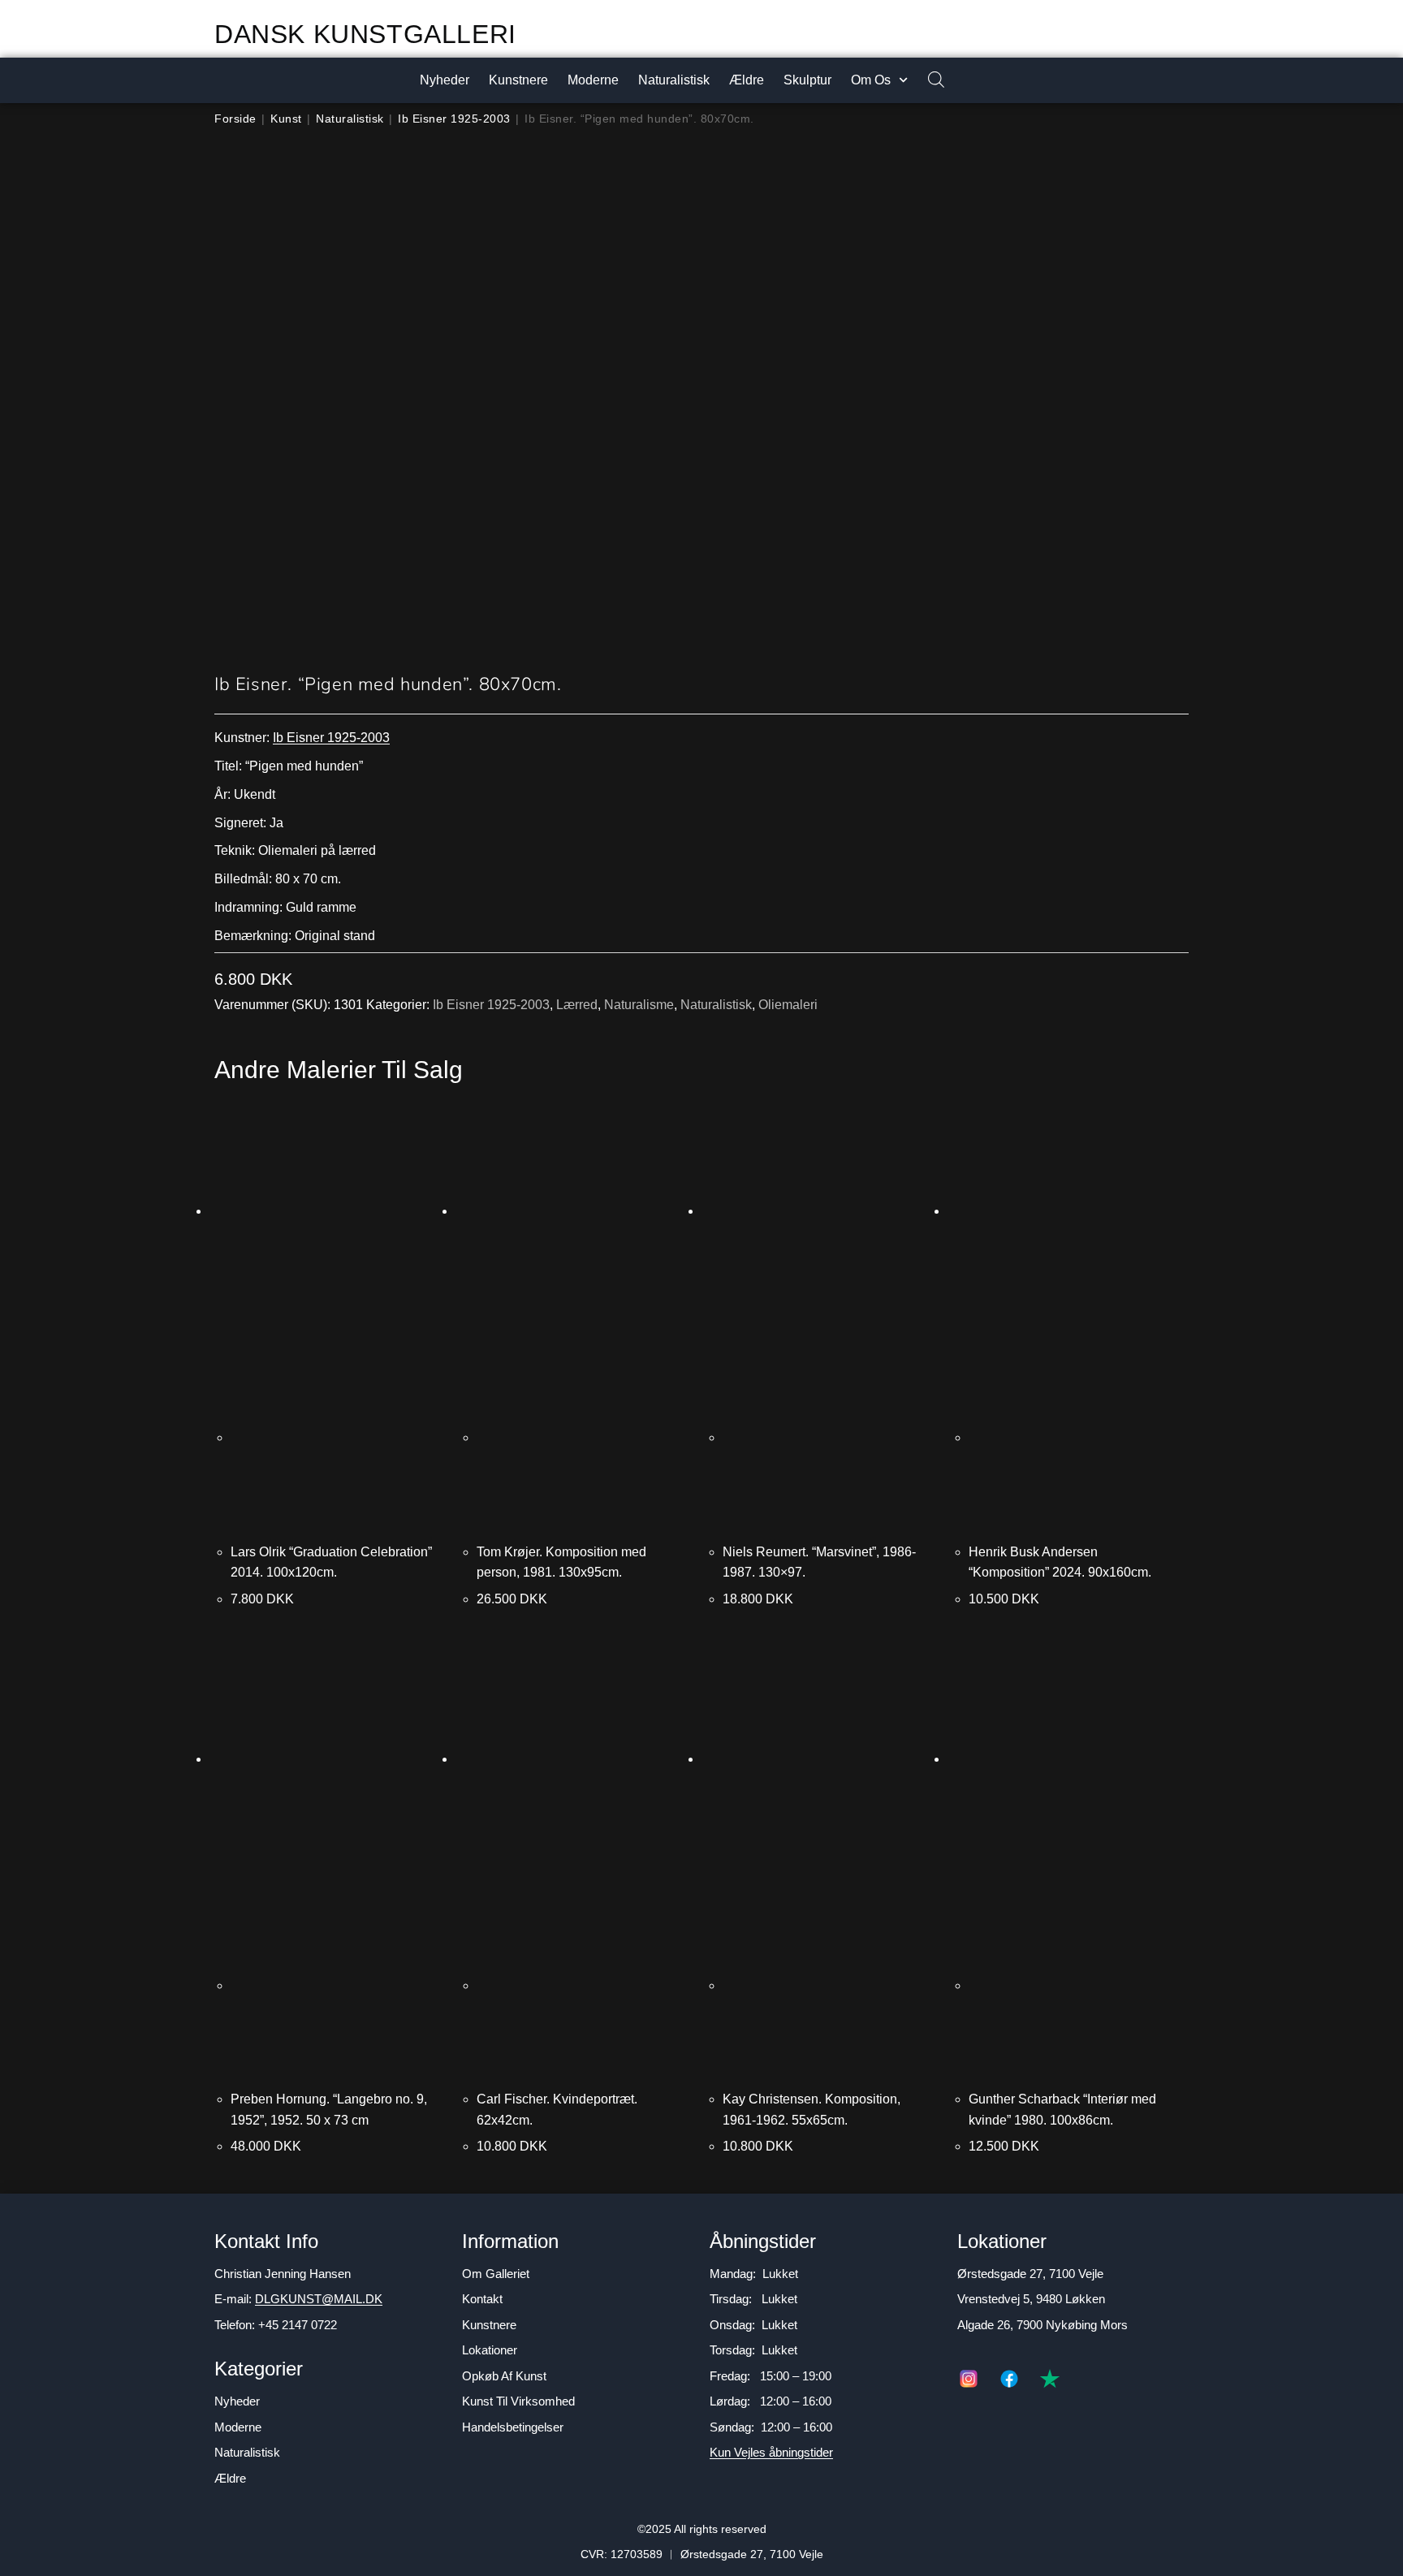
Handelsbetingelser (513, 2427)
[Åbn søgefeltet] (928, 81)
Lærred (577, 1005)
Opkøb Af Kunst (504, 2376)
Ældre (747, 80)
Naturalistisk (674, 80)
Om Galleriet (496, 2274)
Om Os (871, 80)
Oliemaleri (788, 1005)
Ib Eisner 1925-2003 (454, 119)
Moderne (593, 80)
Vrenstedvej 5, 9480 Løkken (1031, 2299)
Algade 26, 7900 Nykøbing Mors (1043, 2325)
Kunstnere (518, 80)
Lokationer (490, 2350)
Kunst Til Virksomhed (518, 2401)
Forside (235, 119)
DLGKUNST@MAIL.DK (319, 2299)
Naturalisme (639, 1005)
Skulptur (807, 80)
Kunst (286, 119)
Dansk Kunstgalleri (365, 34)
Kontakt (482, 2299)
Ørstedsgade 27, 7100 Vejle (1030, 2274)
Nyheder (445, 80)
